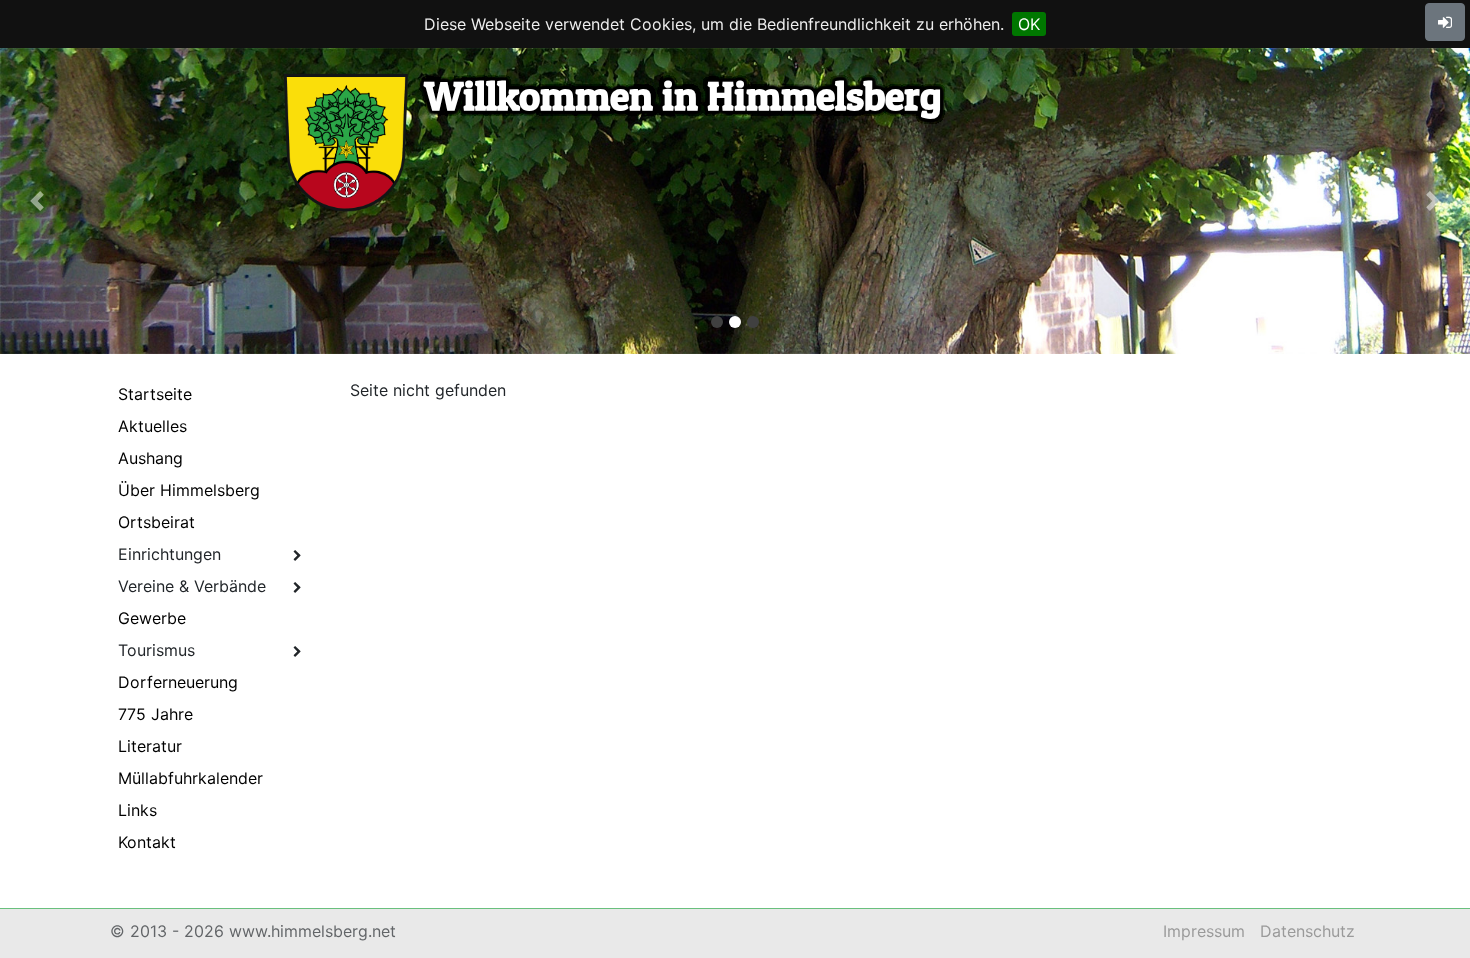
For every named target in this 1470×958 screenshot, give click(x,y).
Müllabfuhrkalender (190, 778)
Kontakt (147, 842)
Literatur (150, 746)
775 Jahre (155, 714)
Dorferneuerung (178, 682)
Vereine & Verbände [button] (192, 586)
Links (137, 810)
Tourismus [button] (156, 650)
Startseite (155, 394)
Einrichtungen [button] (169, 554)
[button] (37, 201)
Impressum (1204, 931)
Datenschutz (1307, 931)
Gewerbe (152, 618)
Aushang (150, 458)
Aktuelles (152, 426)
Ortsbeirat (156, 522)
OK (1029, 24)
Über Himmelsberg (189, 490)
